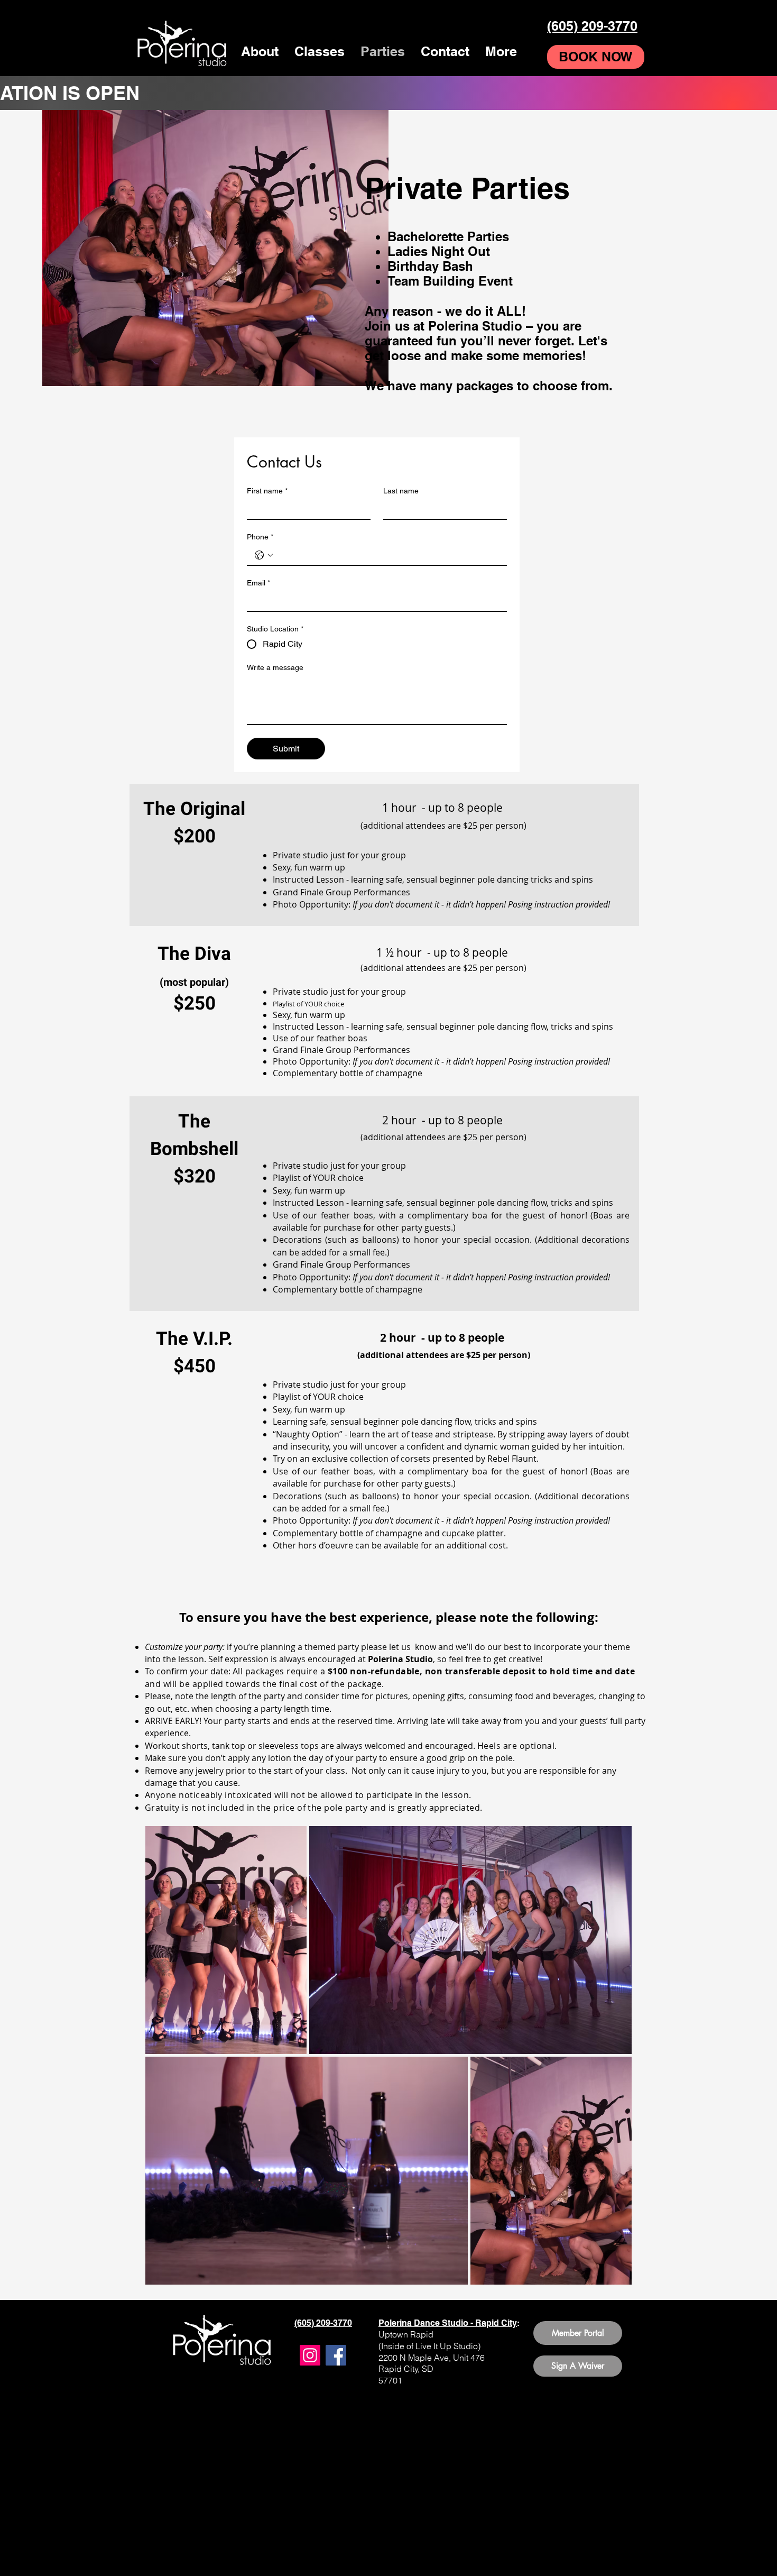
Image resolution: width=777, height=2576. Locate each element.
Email (258, 583)
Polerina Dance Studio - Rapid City (448, 2323)
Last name (401, 491)
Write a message (275, 667)
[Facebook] (336, 2355)
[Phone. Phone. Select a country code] (264, 555)
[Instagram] (310, 2355)
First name (267, 491)
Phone (260, 537)
